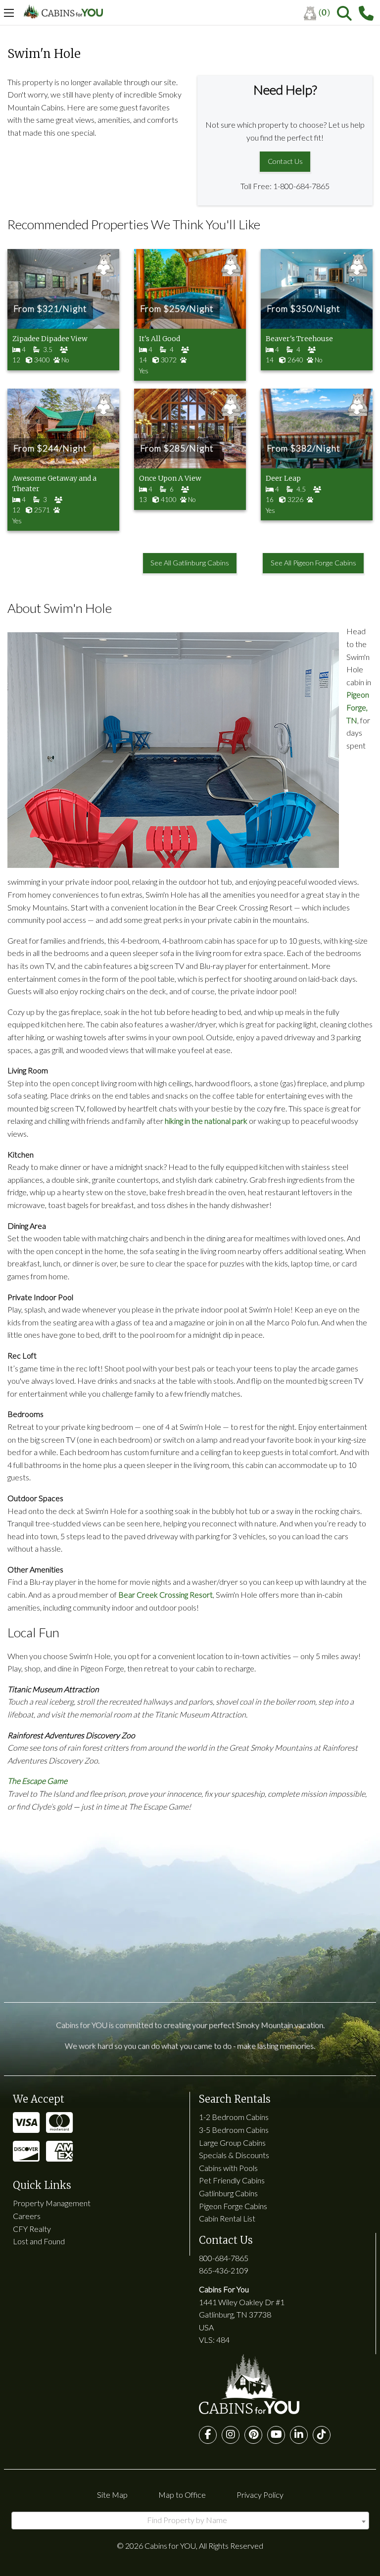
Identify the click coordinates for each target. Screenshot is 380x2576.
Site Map (112, 2495)
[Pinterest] (253, 2435)
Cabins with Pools (228, 2168)
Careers (27, 2216)
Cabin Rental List (227, 2218)
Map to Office (182, 2495)
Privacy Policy (260, 2495)
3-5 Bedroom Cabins (234, 2130)
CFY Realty (32, 2229)
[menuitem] (320, 13)
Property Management (52, 2203)
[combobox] (190, 2521)
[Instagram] (231, 2435)
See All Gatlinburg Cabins (190, 563)
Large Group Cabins (232, 2143)
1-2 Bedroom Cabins (234, 2117)
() (324, 12)
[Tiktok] (322, 2435)
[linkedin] (299, 2435)
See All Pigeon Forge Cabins (313, 563)
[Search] (344, 13)
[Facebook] (208, 2435)
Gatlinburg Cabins (228, 2193)
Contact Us (285, 161)
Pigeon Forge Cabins (233, 2206)
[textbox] (190, 2520)
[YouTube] (276, 2435)
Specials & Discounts (234, 2155)
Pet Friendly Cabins (232, 2180)
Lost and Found (39, 2241)
